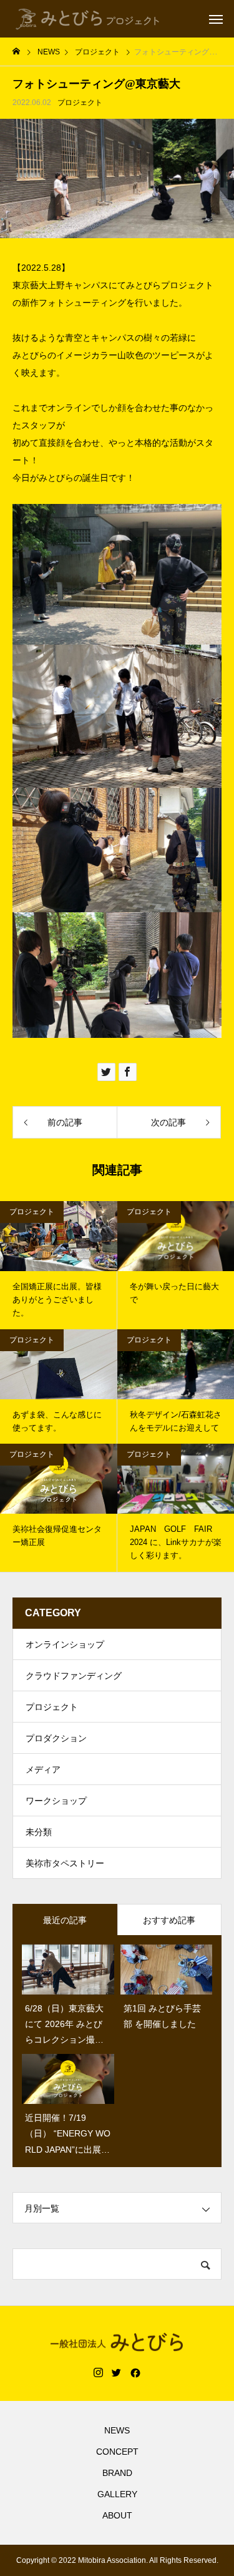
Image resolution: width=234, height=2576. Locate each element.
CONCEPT (117, 2452)
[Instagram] (98, 2373)
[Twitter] (117, 2373)
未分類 (39, 1832)
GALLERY (117, 2494)
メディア (43, 1769)
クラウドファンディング (74, 1676)
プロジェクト (80, 103)
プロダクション (56, 1738)
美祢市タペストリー (65, 1863)
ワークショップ (56, 1801)
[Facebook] (135, 2373)
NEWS (117, 2430)
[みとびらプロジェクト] (88, 19)
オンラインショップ (65, 1644)
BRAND (117, 2473)
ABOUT (117, 2515)
